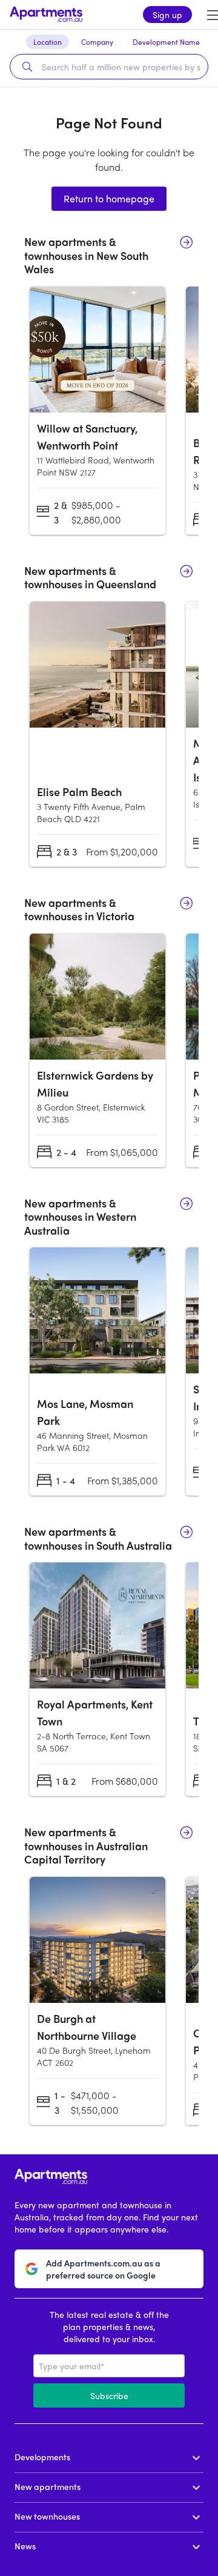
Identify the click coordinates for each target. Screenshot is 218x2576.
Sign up (167, 15)
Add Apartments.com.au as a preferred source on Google (103, 2269)
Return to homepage (109, 198)
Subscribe (109, 2395)
